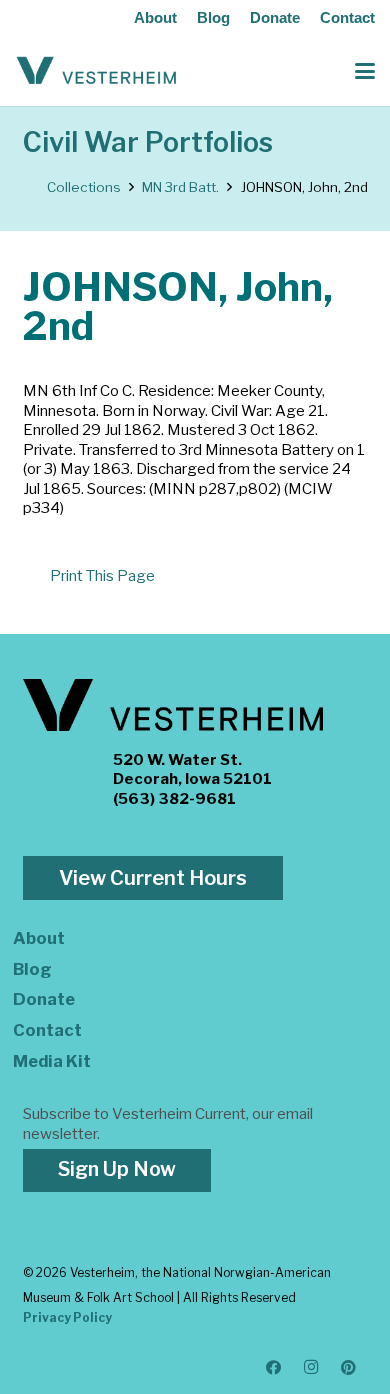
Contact (347, 17)
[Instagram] (312, 1368)
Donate (275, 17)
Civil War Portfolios (148, 142)
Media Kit (52, 1061)
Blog (213, 17)
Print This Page (102, 576)
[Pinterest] (349, 1368)
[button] (365, 71)
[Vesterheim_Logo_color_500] (96, 71)
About (155, 17)
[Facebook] (274, 1368)
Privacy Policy (67, 1317)
